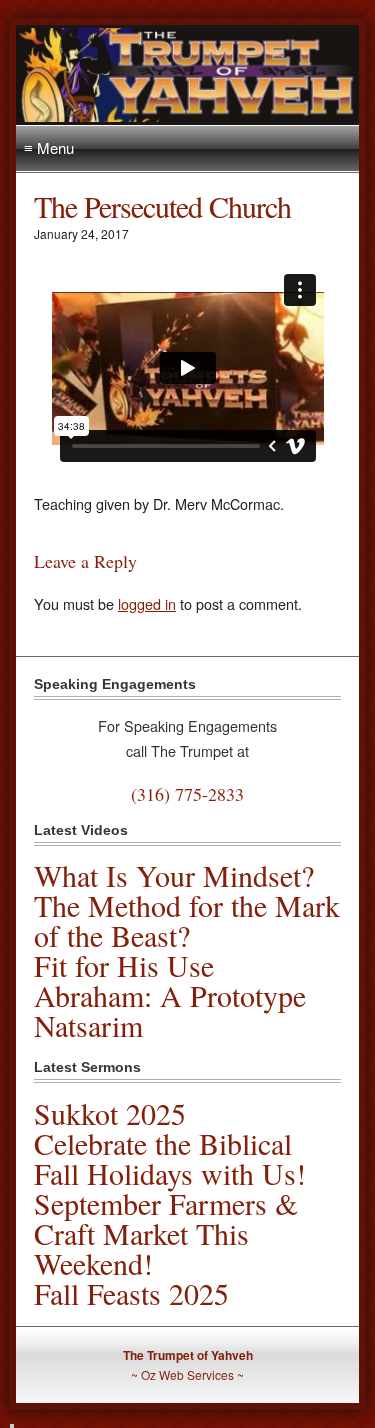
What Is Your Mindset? (174, 875)
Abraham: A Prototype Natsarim (170, 1010)
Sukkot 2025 (110, 1113)
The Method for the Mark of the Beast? (187, 920)
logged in (147, 603)
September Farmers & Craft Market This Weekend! (166, 1233)
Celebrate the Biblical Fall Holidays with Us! (170, 1158)
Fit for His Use (124, 965)
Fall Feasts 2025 (131, 1293)
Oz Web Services (187, 1374)
